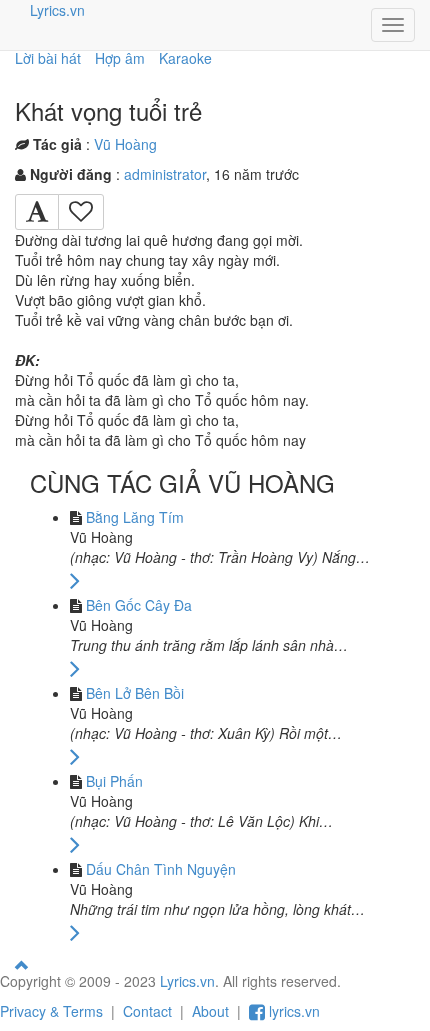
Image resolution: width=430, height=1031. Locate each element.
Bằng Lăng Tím (135, 517)
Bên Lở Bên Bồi (135, 693)
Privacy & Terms (51, 1011)
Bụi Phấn (114, 781)
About (210, 1011)
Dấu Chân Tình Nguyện (161, 869)
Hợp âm (120, 58)
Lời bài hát (48, 58)
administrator (165, 174)
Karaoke (185, 58)
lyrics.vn (292, 1011)
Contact (147, 1011)
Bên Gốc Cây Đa (139, 605)
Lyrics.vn (57, 10)
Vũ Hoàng (125, 144)
